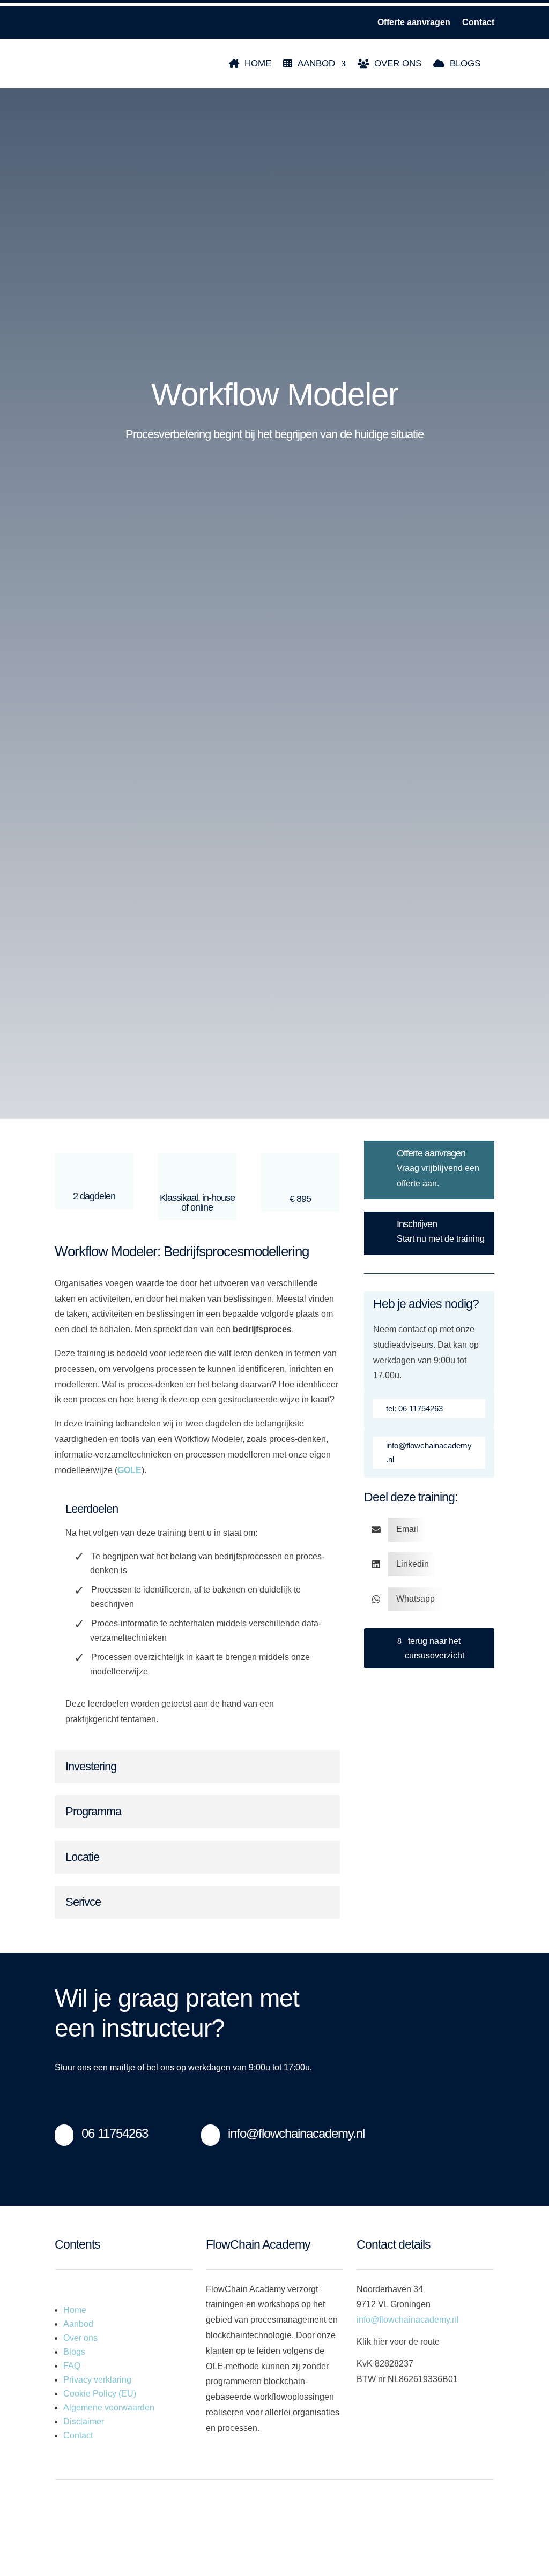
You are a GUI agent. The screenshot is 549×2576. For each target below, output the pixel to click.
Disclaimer (84, 2421)
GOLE (129, 1470)
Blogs (465, 63)
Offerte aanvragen (414, 23)
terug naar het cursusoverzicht (435, 1648)
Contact (478, 23)
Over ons (398, 63)
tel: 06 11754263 (414, 1409)
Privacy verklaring (97, 2380)
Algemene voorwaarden (109, 2408)
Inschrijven (417, 1224)
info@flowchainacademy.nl (429, 1452)
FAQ (72, 2366)
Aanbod (316, 63)
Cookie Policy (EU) (100, 2394)
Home (258, 63)
